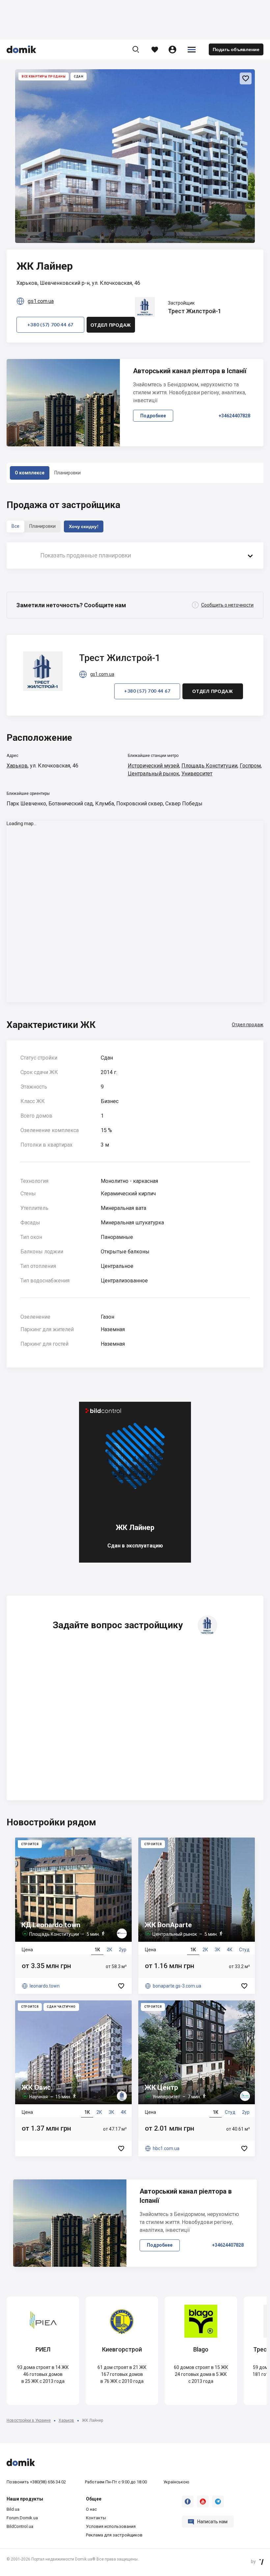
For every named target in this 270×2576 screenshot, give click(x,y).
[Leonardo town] (73, 1916)
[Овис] (73, 2078)
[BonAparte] (197, 1916)
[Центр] (197, 2078)
